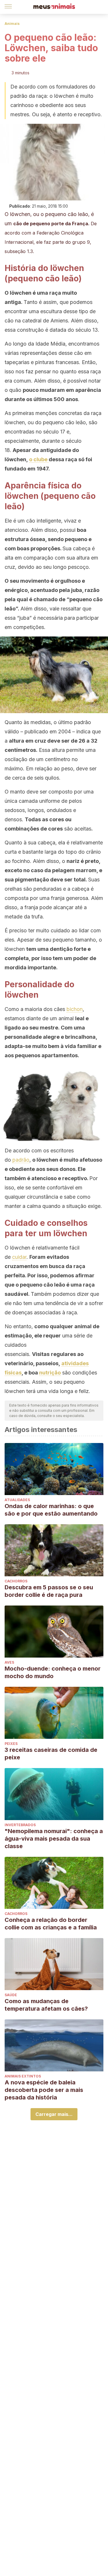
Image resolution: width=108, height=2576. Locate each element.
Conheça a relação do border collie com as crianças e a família (51, 1924)
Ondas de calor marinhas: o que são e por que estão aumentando (51, 1510)
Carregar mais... (54, 2114)
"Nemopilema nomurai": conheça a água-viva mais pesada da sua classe (54, 1839)
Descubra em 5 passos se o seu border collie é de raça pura (49, 1591)
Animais (12, 24)
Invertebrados (20, 1825)
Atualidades (17, 1500)
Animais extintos (23, 2076)
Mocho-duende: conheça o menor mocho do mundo (53, 1672)
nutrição (50, 1373)
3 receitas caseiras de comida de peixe (51, 1754)
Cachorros (16, 1581)
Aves (9, 1662)
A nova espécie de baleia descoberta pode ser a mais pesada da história (44, 2090)
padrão (21, 1160)
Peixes (11, 1744)
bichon (75, 1009)
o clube (39, 459)
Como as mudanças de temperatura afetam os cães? (46, 2005)
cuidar (19, 1257)
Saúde (11, 1995)
